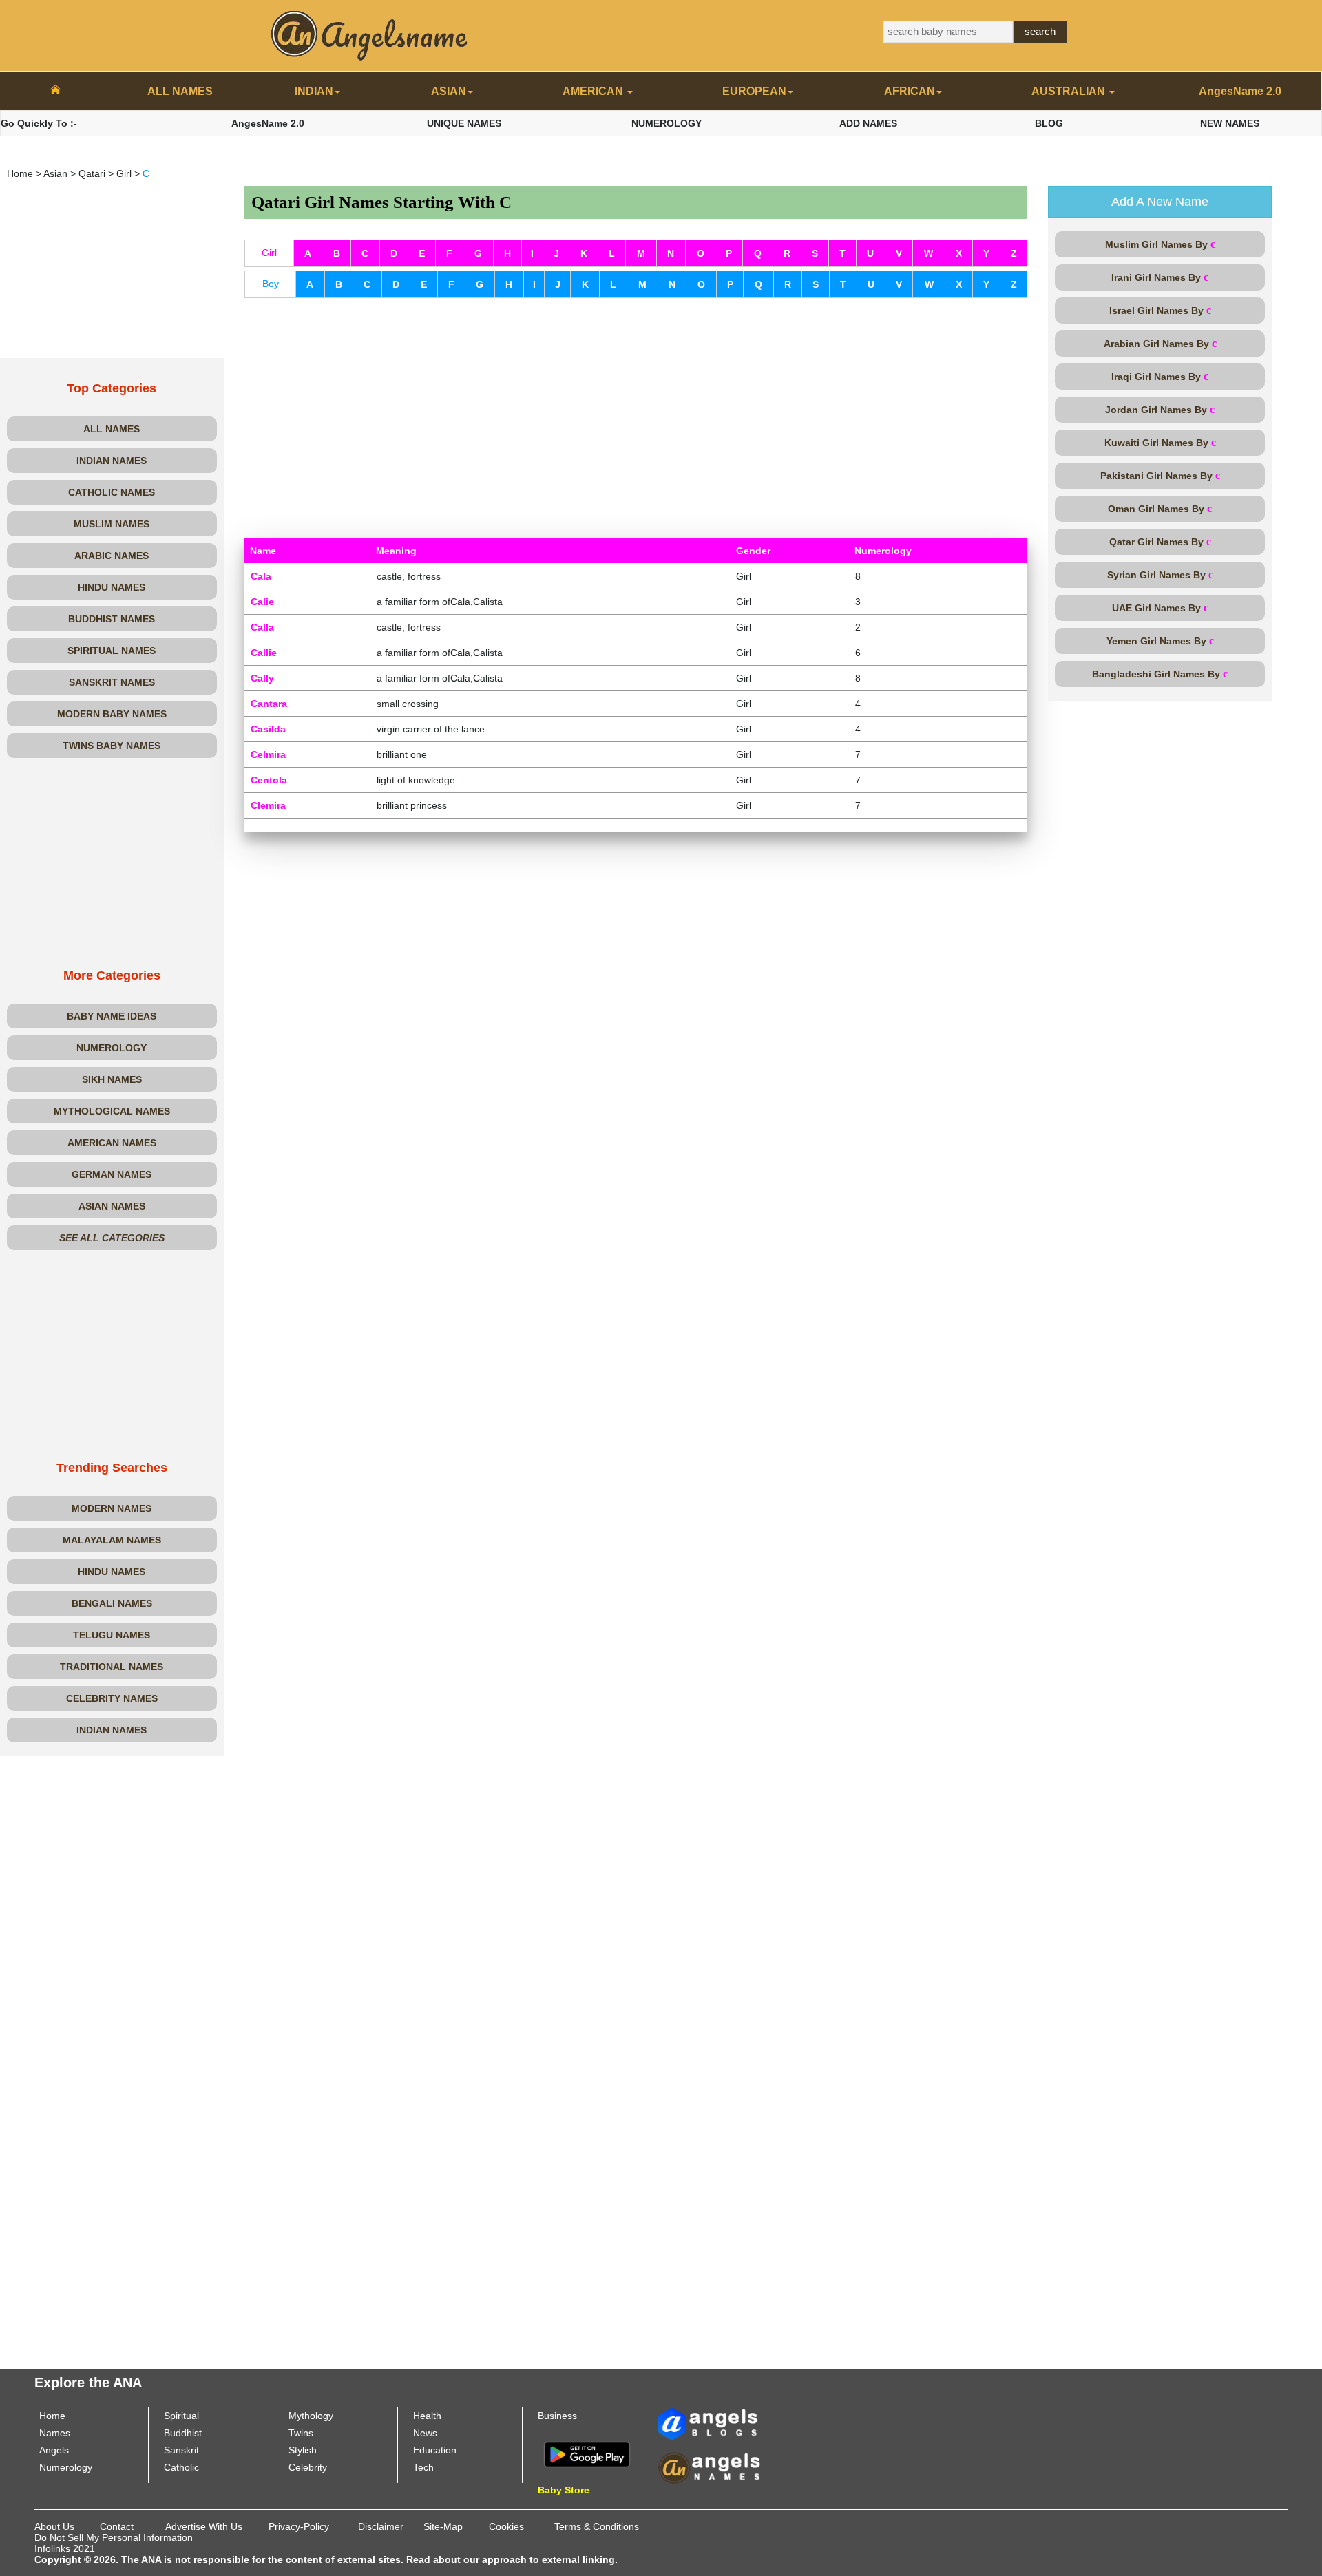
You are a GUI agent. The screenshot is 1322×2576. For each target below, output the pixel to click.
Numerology (66, 2467)
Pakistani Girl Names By (1160, 475)
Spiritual (181, 2416)
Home (20, 173)
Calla (262, 627)
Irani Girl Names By (1160, 277)
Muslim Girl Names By (1160, 244)
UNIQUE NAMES (464, 123)
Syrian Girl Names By (1160, 574)
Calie (262, 602)
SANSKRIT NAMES (112, 682)
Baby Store (564, 2490)
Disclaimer (381, 2526)
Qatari (92, 173)
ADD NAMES (868, 123)
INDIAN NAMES (112, 461)
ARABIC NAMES (112, 556)
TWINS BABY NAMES (112, 746)
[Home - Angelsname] (55, 92)
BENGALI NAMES (112, 1603)
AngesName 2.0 (1240, 91)
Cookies (506, 2526)
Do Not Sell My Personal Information (114, 2537)
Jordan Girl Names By (1160, 409)
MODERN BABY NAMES (112, 714)
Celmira (268, 754)
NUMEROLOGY (667, 123)
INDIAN (314, 91)
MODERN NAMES (112, 1508)
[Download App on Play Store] (587, 2453)
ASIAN (449, 91)
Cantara (269, 704)
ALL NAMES (180, 91)
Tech (423, 2467)
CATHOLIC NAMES (112, 492)
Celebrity (308, 2467)
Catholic (181, 2467)
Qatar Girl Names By (1160, 541)
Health (427, 2416)
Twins (301, 2433)
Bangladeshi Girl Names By (1160, 674)
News (425, 2433)
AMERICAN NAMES (112, 1143)
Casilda (268, 729)
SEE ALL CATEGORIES (112, 1238)
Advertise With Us (204, 2526)
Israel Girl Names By (1160, 310)
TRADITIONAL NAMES (112, 1667)
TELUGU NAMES (112, 1635)
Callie (264, 653)
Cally (262, 678)
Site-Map (443, 2526)
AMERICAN (594, 91)
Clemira (268, 805)
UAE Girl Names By (1160, 608)
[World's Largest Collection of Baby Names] (709, 2467)
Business (557, 2416)
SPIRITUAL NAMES (112, 651)
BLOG (1049, 123)
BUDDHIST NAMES (112, 619)
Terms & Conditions (597, 2526)
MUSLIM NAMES (112, 524)
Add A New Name (1160, 202)
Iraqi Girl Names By (1160, 376)
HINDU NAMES (112, 587)
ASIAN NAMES (112, 1206)
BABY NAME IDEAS (112, 1016)
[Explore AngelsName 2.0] (709, 2423)
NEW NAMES (1230, 123)
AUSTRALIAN (1070, 91)
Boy (271, 284)
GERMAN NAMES (112, 1174)
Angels (54, 2450)
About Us (54, 2526)
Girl (124, 173)
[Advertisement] (112, 272)
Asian (55, 173)
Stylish (303, 2450)
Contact (117, 2526)
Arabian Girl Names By (1160, 343)
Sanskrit (181, 2450)
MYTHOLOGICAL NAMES (112, 1111)
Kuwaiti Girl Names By (1160, 442)
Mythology (311, 2416)
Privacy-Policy (299, 2526)
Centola (269, 780)
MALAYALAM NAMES (112, 1540)
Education (435, 2450)
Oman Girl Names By (1160, 508)
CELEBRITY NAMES (112, 1698)
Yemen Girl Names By (1160, 641)
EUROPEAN (754, 91)
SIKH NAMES (112, 1079)
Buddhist (183, 2433)
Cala (261, 576)
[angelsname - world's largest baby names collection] (370, 34)
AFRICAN (910, 91)
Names (55, 2433)
